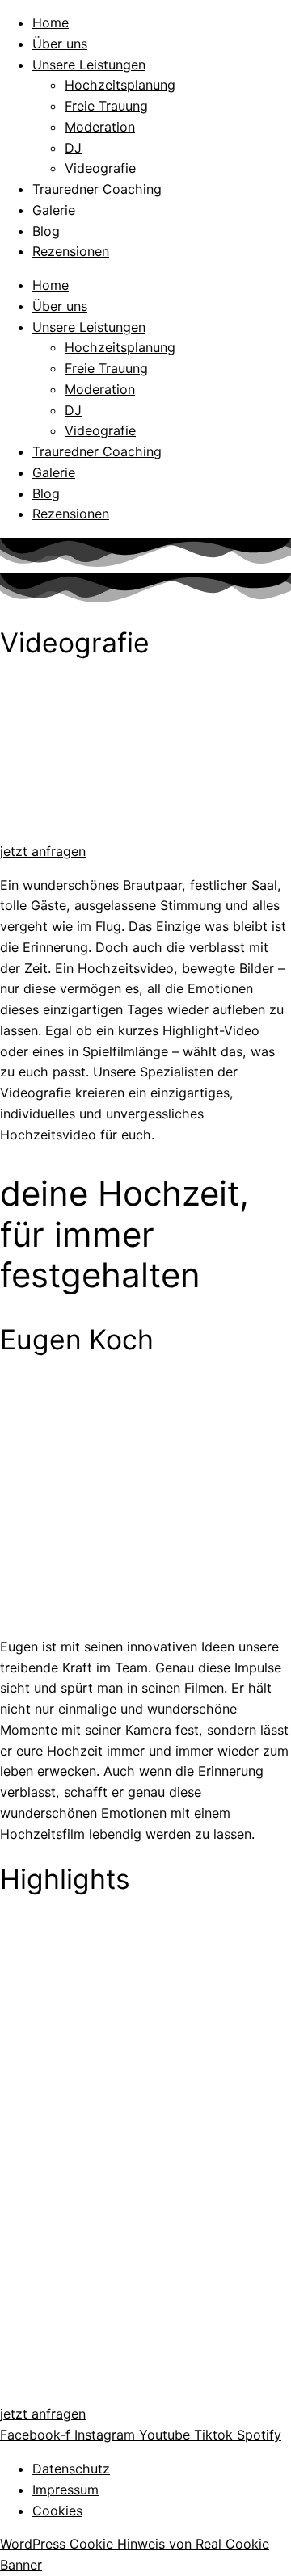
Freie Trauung (106, 106)
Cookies (57, 2511)
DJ (73, 148)
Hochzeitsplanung (120, 85)
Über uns (60, 44)
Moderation (100, 127)
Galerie (54, 210)
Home (51, 23)
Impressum (65, 2490)
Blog (46, 231)
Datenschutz (71, 2469)
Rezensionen (71, 251)
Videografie (100, 168)
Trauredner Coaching (97, 189)
